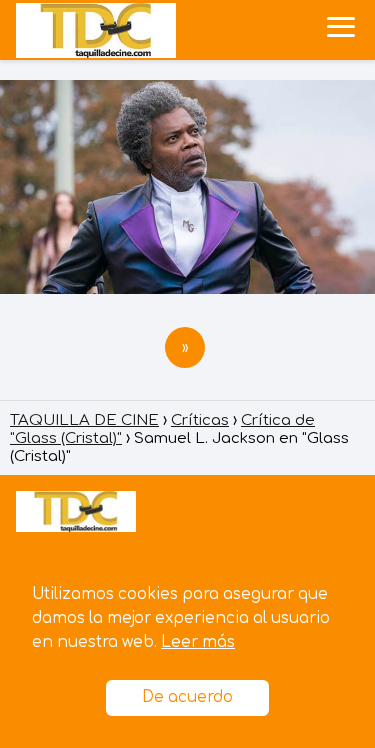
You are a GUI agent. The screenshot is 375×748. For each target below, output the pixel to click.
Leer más (198, 642)
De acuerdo (187, 697)
